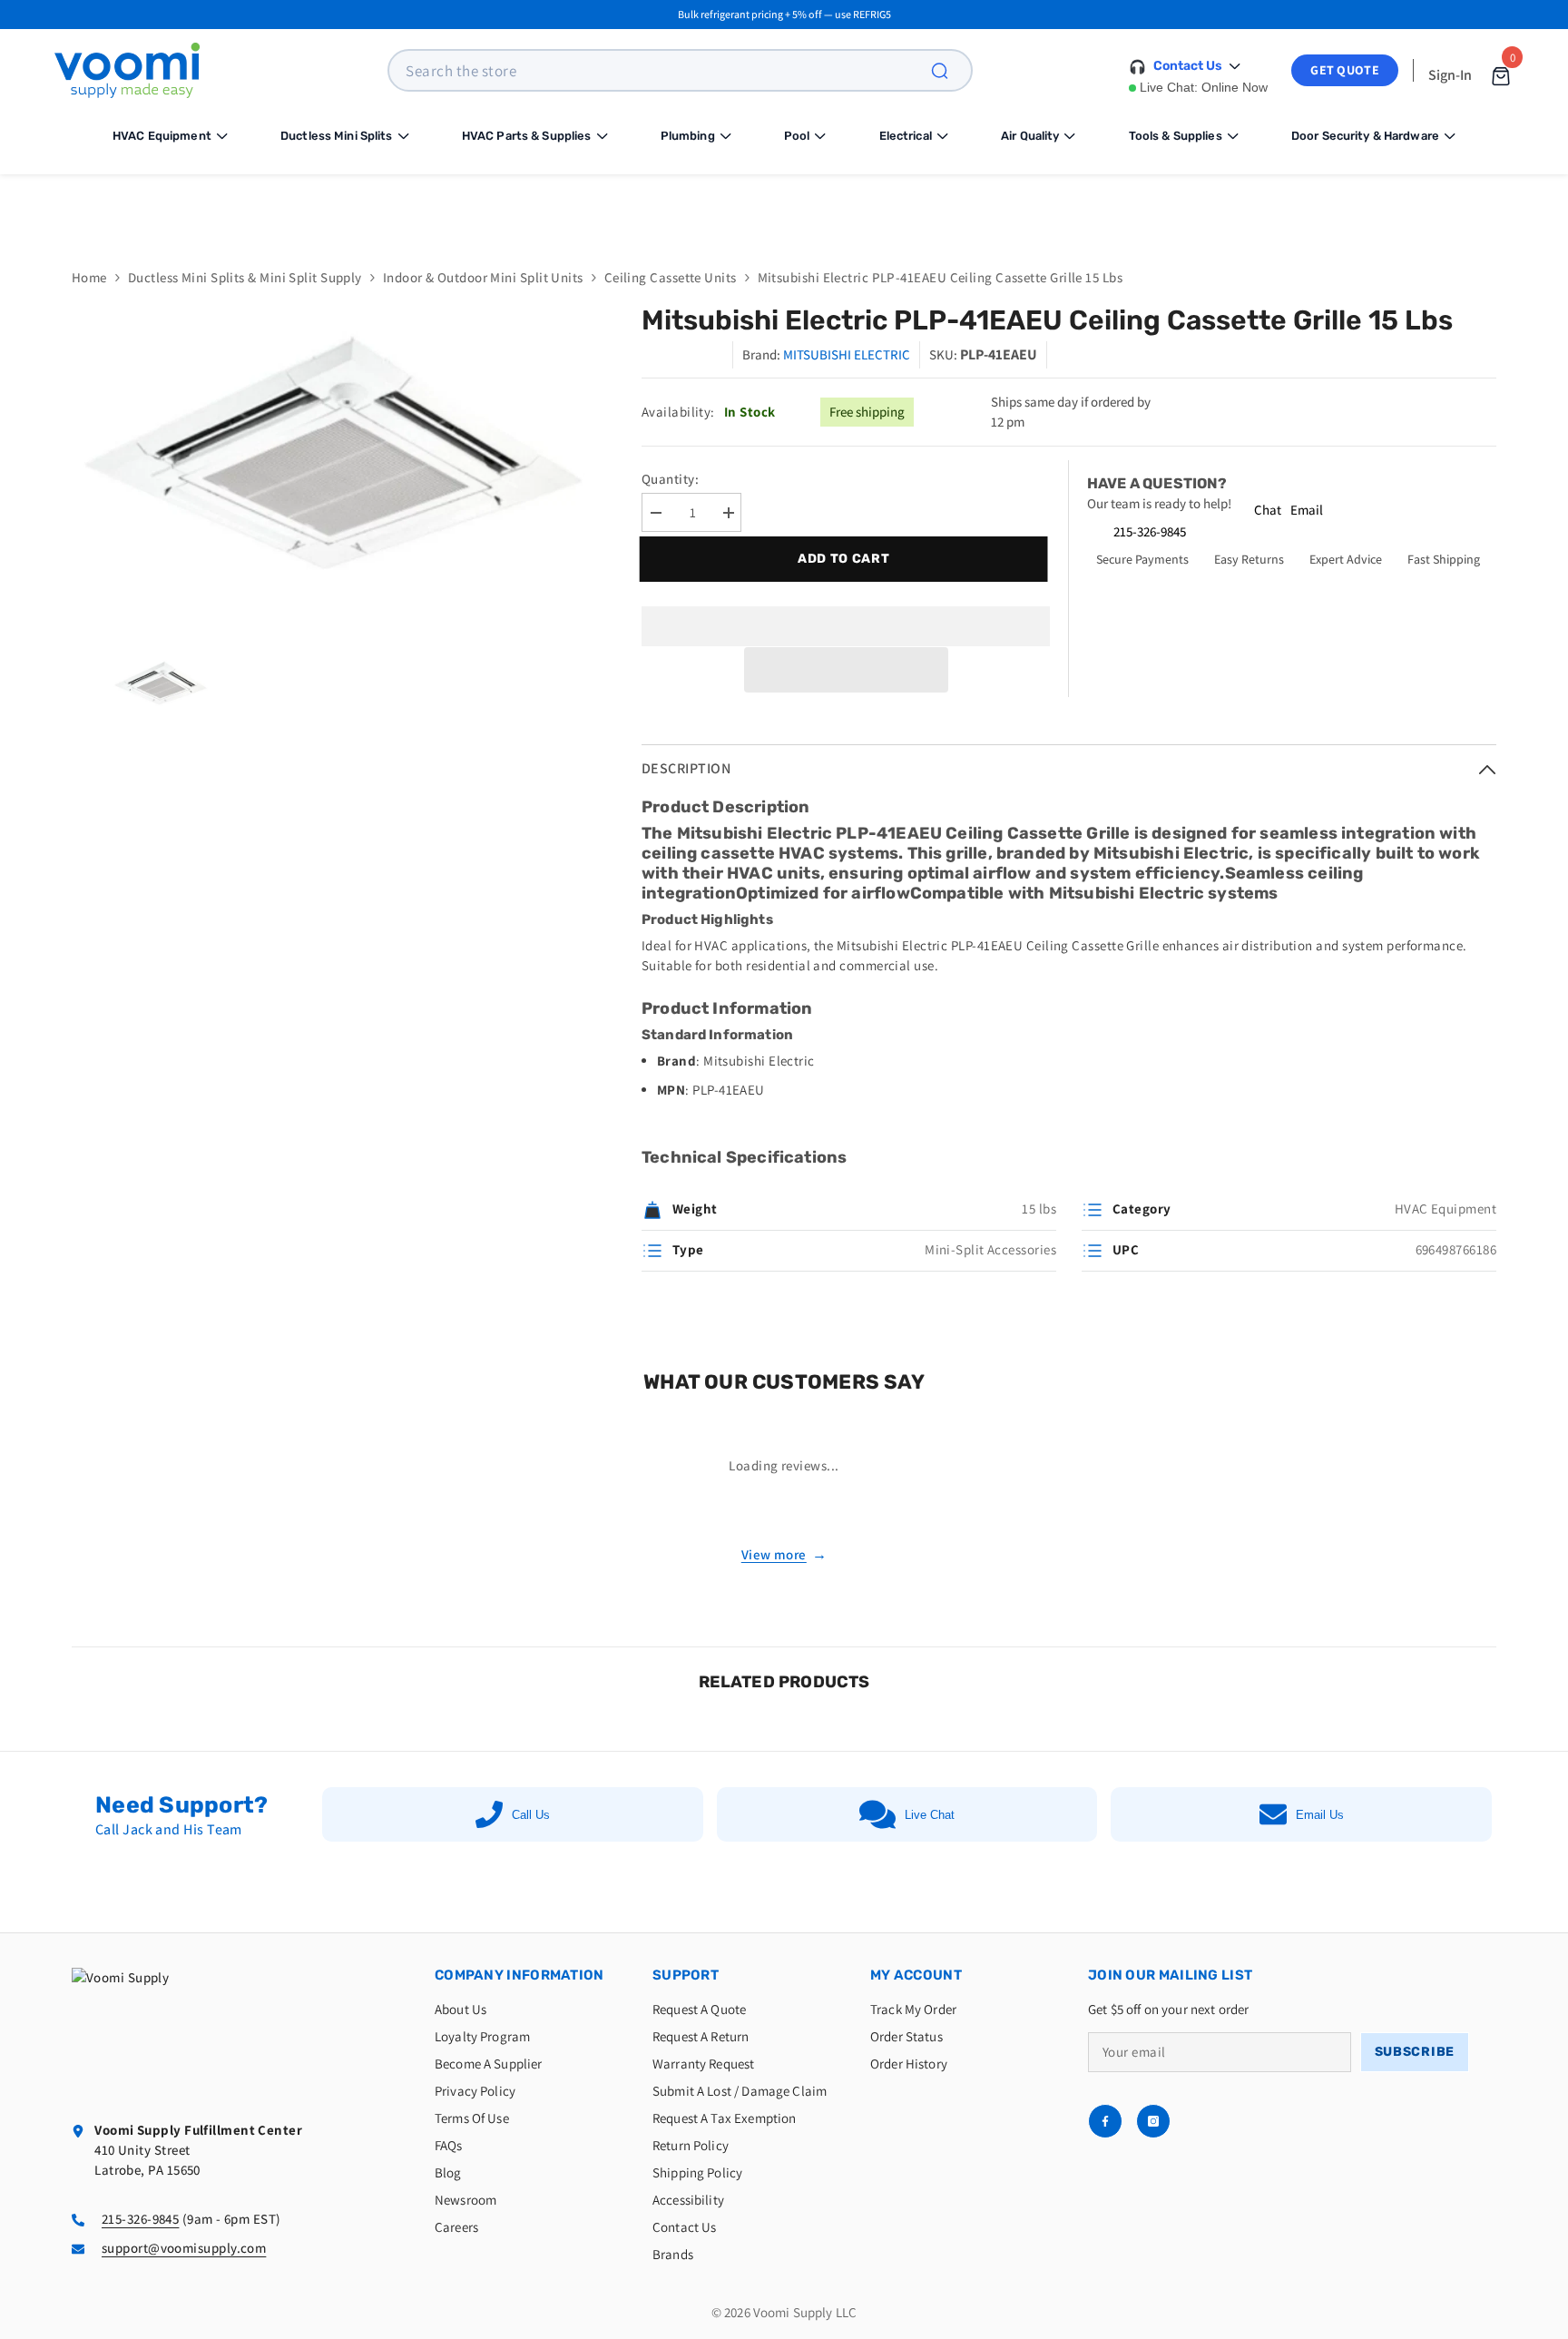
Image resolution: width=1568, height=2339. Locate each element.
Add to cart (842, 559)
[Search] (950, 70)
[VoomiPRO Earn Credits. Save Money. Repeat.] (784, 207)
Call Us (531, 1815)
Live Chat (930, 1815)
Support (686, 1975)
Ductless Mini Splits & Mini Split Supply (245, 277)
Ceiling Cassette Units (671, 277)
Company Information (519, 1975)
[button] (846, 670)
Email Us (1320, 1815)
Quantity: (670, 479)
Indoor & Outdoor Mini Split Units (483, 277)
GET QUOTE (1345, 70)
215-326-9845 (1150, 531)
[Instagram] (1153, 2121)
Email (1307, 510)
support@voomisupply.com (184, 2248)
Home (89, 277)
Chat (1268, 510)
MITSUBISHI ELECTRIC (847, 354)
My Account (916, 1975)
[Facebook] (1105, 2121)
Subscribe (1415, 2052)
